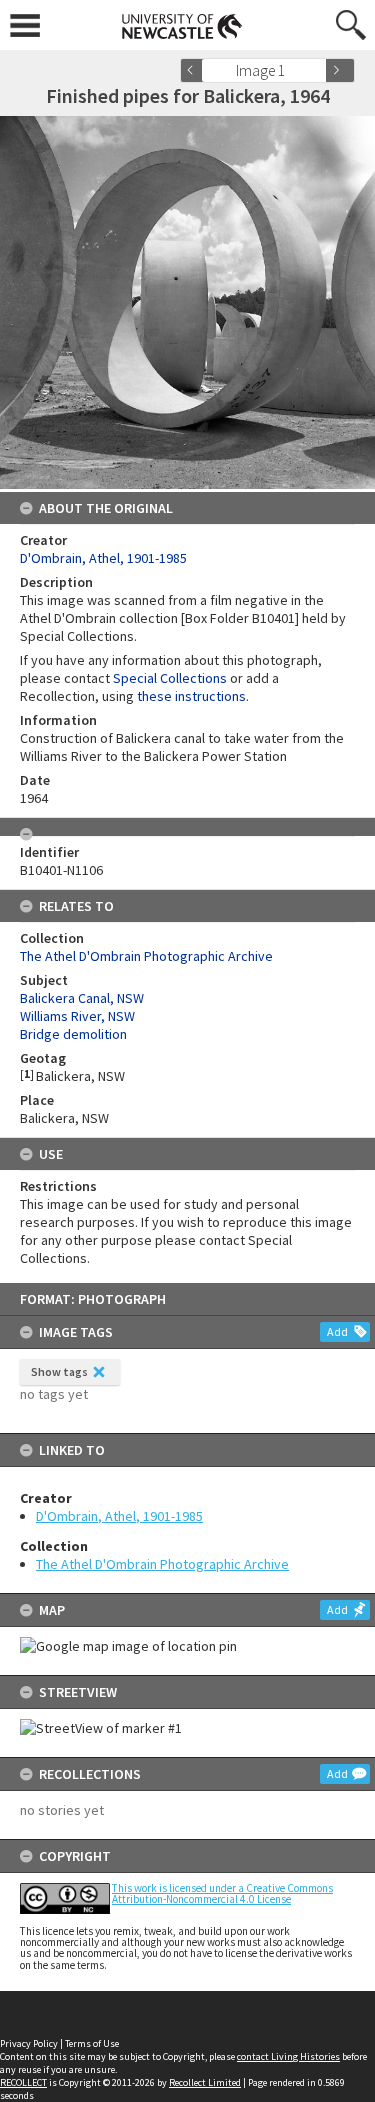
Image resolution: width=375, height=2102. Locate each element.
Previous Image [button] (195, 70)
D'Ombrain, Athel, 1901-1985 (119, 1516)
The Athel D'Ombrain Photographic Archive (162, 1564)
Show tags (59, 1371)
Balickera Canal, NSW (82, 998)
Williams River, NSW (77, 1016)
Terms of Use (92, 2043)
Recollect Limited (205, 2082)
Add (337, 1331)
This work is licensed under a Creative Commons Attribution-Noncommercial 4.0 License (222, 1893)
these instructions (191, 696)
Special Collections (170, 678)
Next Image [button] (340, 70)
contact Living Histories (288, 2056)
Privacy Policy (29, 2043)
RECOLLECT (23, 2082)
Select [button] (317, 70)
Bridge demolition (73, 1034)
